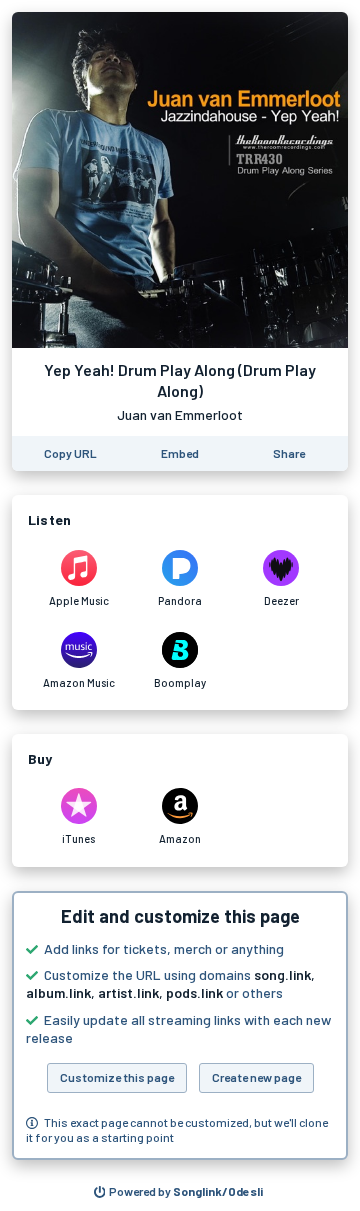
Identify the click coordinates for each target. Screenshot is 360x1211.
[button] (180, 1025)
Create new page (256, 1077)
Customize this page (117, 1077)
